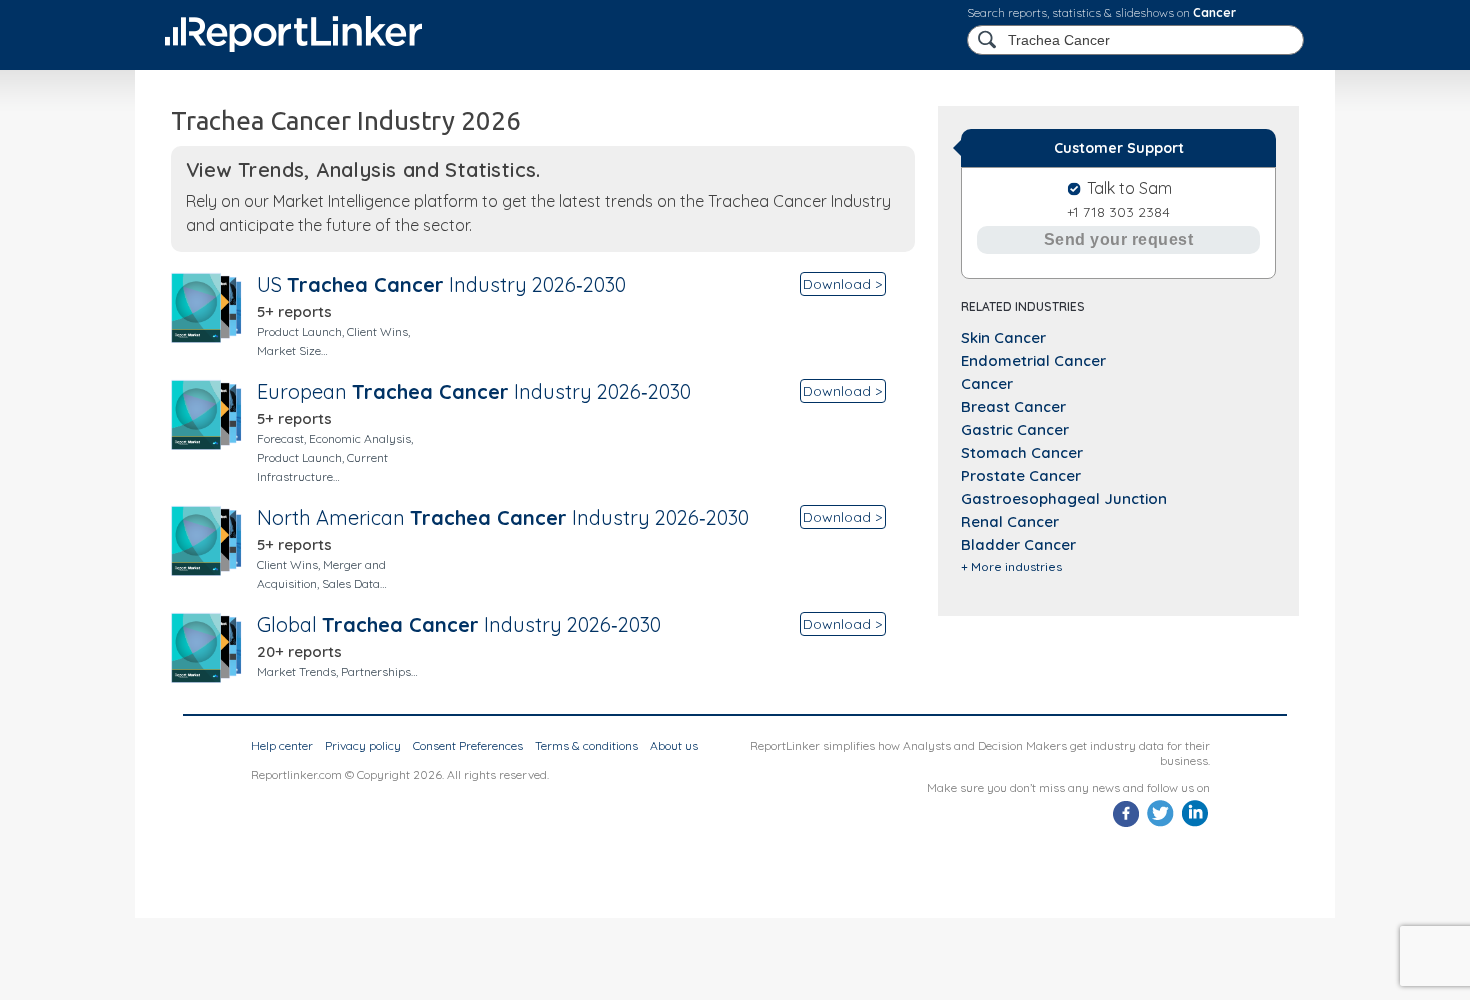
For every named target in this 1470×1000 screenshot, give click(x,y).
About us (674, 745)
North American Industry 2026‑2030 (503, 517)
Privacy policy (363, 745)
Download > (842, 284)
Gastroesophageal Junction (1064, 498)
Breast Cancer (1013, 406)
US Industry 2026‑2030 (441, 284)
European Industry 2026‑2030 (474, 391)
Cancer (1214, 12)
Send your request (1119, 239)
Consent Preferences (468, 745)
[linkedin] (1194, 824)
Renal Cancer (1010, 521)
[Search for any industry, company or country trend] (989, 40)
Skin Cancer (1003, 337)
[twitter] (1160, 824)
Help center (282, 745)
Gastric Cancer (1015, 429)
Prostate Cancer (1021, 475)
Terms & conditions (586, 745)
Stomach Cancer (1022, 452)
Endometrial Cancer (1033, 360)
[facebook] (1126, 824)
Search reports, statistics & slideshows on (1101, 12)
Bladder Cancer (1018, 544)
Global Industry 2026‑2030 (459, 624)
